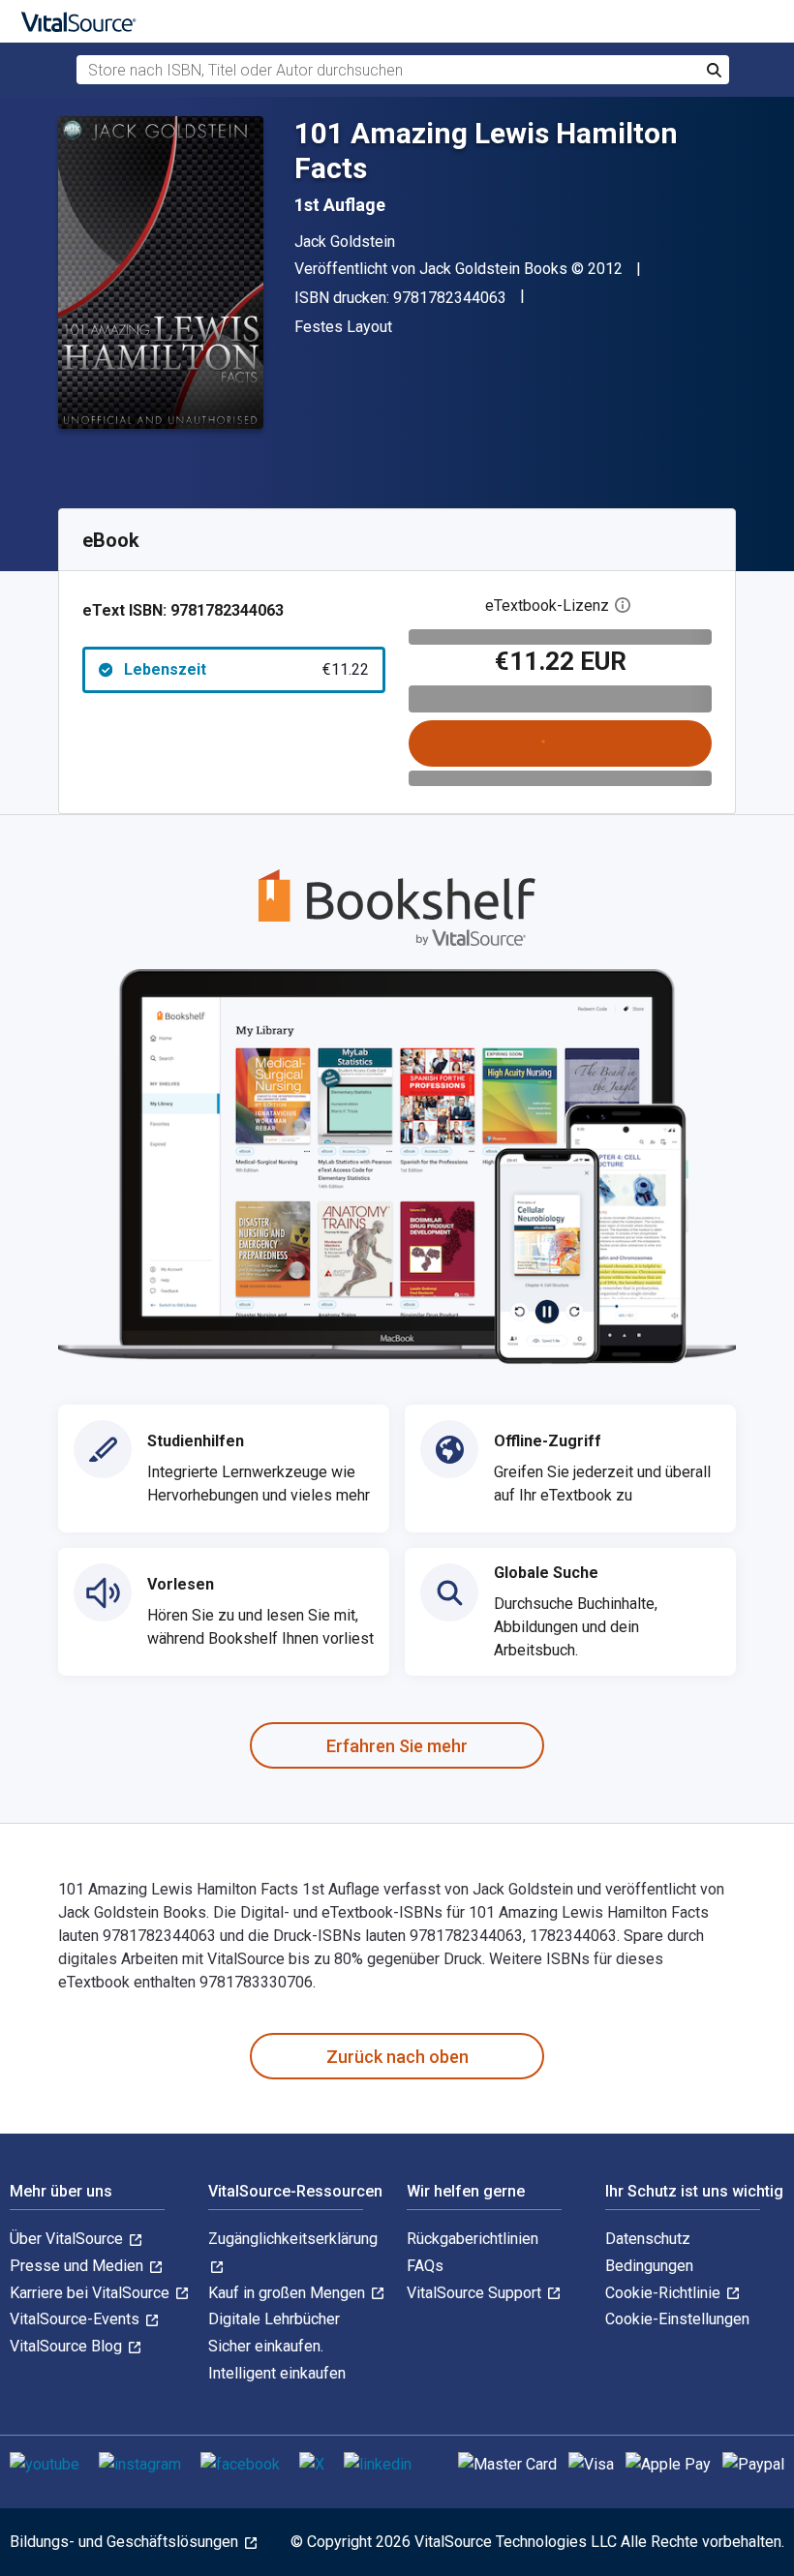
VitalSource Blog (68, 2346)
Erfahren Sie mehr (397, 1746)
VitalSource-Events (76, 2319)
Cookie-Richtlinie (665, 2293)
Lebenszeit (246, 669)
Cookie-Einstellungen (677, 2319)
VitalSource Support (476, 2293)
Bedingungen (649, 2266)
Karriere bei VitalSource (92, 2293)
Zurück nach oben (397, 2057)
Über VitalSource (68, 2239)
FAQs (425, 2266)
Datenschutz (648, 2239)
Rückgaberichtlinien (473, 2239)
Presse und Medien (78, 2266)
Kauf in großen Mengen (289, 2293)
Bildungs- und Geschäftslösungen (126, 2542)
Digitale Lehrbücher (274, 2319)
